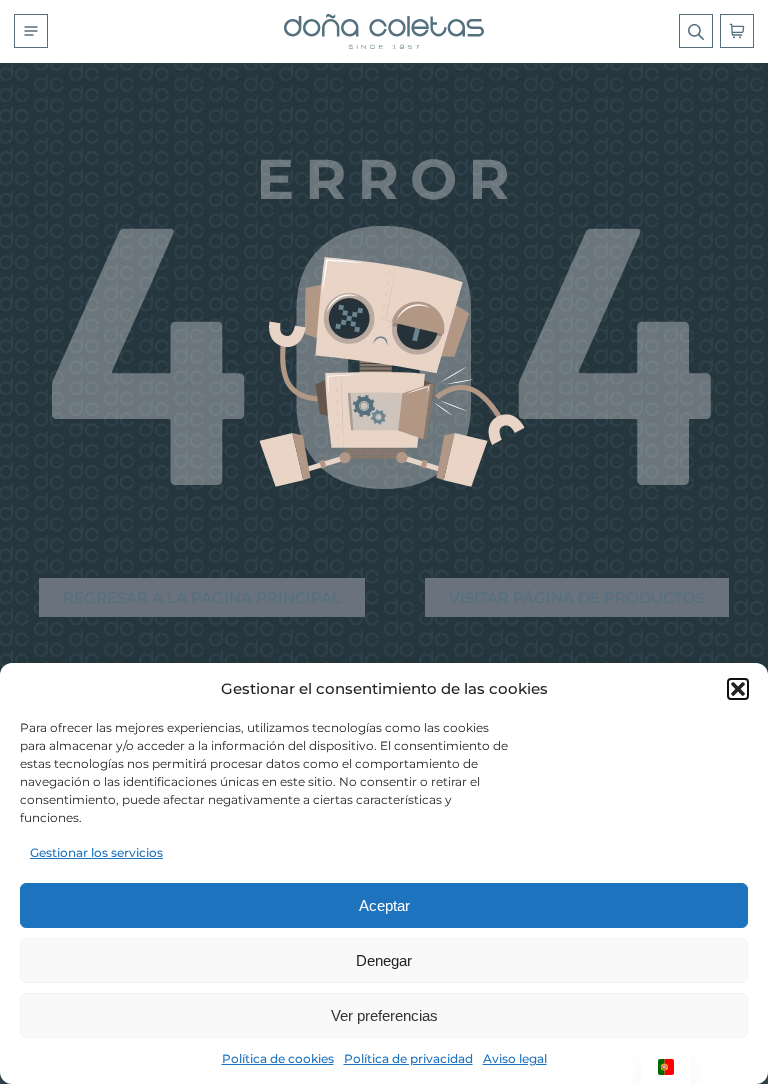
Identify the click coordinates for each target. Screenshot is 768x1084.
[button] (738, 689)
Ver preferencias (384, 1015)
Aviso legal (515, 1058)
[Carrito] (737, 31)
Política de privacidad (408, 1058)
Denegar (384, 960)
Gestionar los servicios (96, 852)
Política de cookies (278, 1058)
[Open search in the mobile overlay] (696, 31)
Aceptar (384, 905)
